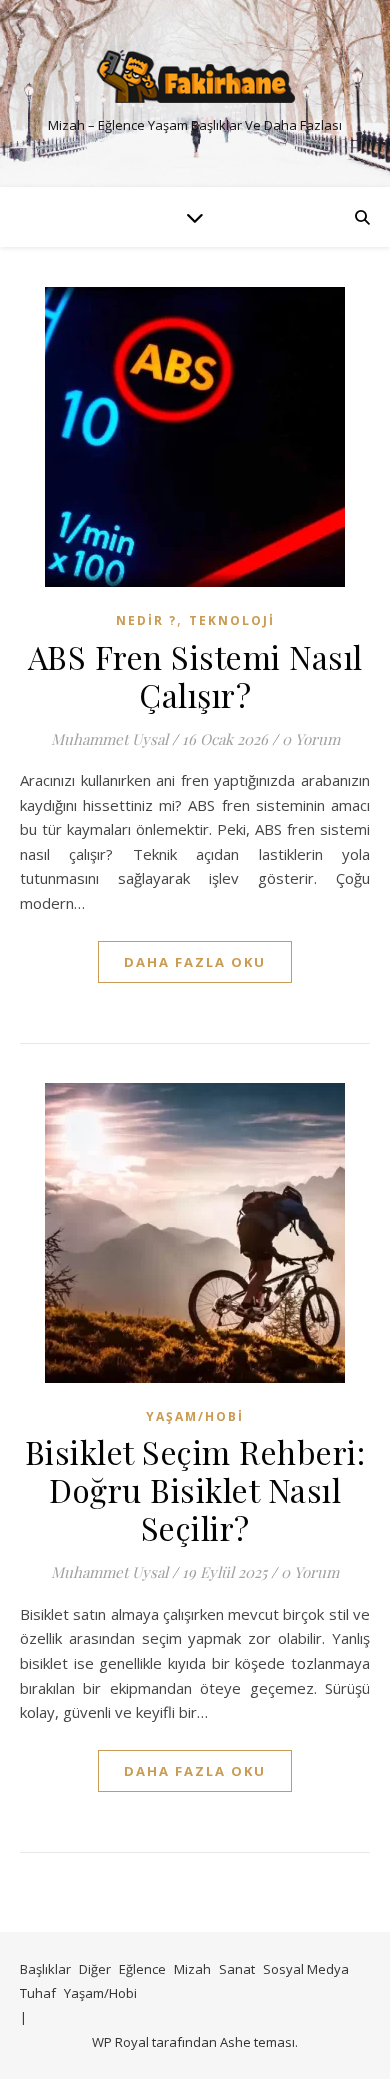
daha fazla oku (195, 962)
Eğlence (142, 1969)
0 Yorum (311, 739)
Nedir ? (146, 620)
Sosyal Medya (306, 1969)
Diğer (95, 1969)
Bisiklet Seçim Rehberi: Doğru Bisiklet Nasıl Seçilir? (195, 1489)
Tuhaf (38, 1993)
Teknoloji (232, 620)
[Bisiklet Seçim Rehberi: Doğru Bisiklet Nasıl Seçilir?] (195, 1233)
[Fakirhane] (195, 76)
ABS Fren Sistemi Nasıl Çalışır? (195, 675)
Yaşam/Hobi (195, 1416)
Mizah (192, 1969)
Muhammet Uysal (109, 739)
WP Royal (120, 2042)
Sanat (237, 1969)
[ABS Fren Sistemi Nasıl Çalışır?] (195, 437)
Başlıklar (45, 1969)
